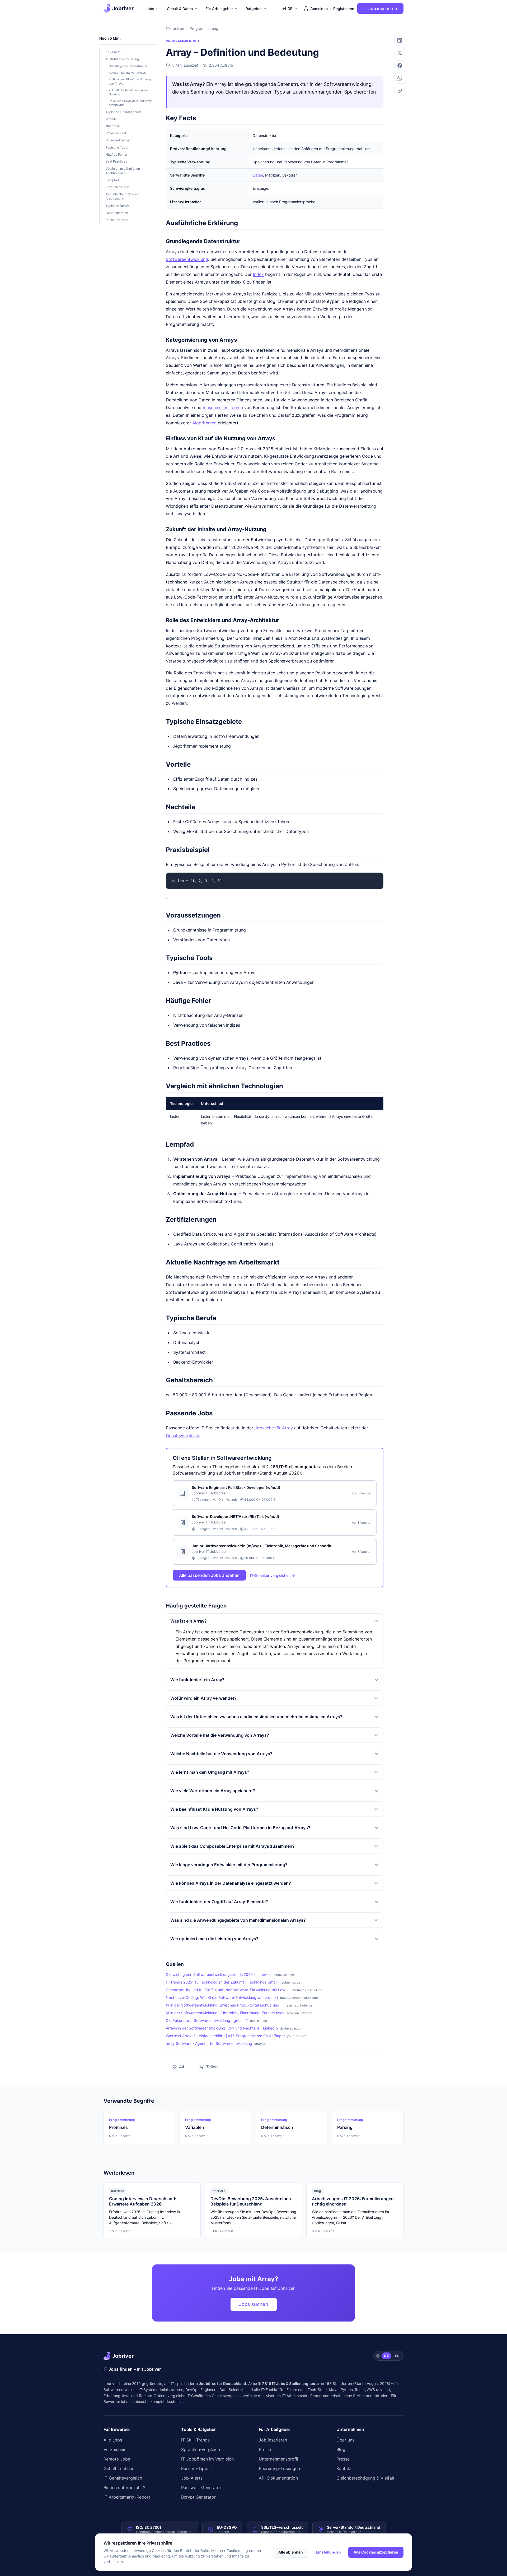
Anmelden (319, 9)
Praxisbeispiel (116, 133)
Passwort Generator (201, 2487)
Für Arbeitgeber (219, 9)
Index (258, 274)
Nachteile (113, 126)
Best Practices (116, 161)
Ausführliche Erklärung (122, 59)
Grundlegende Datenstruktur (128, 66)
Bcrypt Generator (198, 2497)
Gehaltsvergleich (182, 1435)
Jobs (150, 9)
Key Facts (113, 52)
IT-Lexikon (175, 28)
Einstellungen (328, 2552)
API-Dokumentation (278, 2478)
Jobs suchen (254, 2304)
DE (386, 2356)
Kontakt (344, 2468)
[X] (400, 53)
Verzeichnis (115, 2449)
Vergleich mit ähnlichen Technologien (123, 171)
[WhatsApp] (400, 78)
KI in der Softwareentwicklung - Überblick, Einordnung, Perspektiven (225, 2013)
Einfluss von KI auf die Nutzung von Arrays (130, 81)
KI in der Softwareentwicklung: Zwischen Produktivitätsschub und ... (225, 2005)
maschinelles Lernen (223, 407)
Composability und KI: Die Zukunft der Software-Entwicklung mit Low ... (228, 1990)
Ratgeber (254, 9)
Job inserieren (273, 2440)
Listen (258, 175)
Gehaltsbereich (117, 213)
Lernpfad (112, 180)
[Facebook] (400, 66)
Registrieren (344, 9)
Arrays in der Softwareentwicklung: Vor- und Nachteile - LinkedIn (222, 2028)
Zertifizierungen (117, 187)
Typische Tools (117, 147)
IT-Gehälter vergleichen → (273, 1575)
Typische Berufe (118, 206)
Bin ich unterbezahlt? (124, 2487)
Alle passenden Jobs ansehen (209, 1575)
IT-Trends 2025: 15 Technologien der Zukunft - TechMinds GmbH (222, 1982)
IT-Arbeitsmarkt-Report (302, 2396)
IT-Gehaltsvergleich (123, 2478)
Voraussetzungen (118, 140)
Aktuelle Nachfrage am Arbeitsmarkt (123, 196)
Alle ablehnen (291, 2552)
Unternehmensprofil (278, 2459)
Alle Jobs (113, 2440)
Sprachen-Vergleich (201, 2449)
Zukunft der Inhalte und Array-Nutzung (129, 92)
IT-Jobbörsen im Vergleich (207, 2459)
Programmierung (204, 28)
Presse (343, 2459)
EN (397, 2356)
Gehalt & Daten (180, 9)
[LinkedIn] (400, 40)
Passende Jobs (117, 220)
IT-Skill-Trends (195, 2440)
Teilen (205, 2065)
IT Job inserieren (380, 8)
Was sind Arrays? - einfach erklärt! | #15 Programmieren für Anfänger (225, 2036)
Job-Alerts (192, 2478)
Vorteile (111, 119)
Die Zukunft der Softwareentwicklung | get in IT (207, 2020)
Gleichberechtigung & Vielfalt (365, 2478)
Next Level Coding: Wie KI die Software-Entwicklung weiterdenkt (222, 1997)
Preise (265, 2449)
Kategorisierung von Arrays (127, 73)
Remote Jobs (117, 2459)
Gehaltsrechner (119, 2468)
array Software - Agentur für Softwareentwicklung (209, 2043)
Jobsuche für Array (274, 1428)
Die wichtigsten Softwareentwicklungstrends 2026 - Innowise (219, 1974)
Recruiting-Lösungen (279, 2468)
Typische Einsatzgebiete (124, 112)
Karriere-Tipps (195, 2468)
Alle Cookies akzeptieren (376, 2552)
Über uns (345, 2440)
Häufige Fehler (116, 154)
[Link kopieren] (400, 91)
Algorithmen (204, 423)
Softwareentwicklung (187, 259)
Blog (341, 2449)
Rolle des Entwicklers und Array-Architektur (131, 103)
